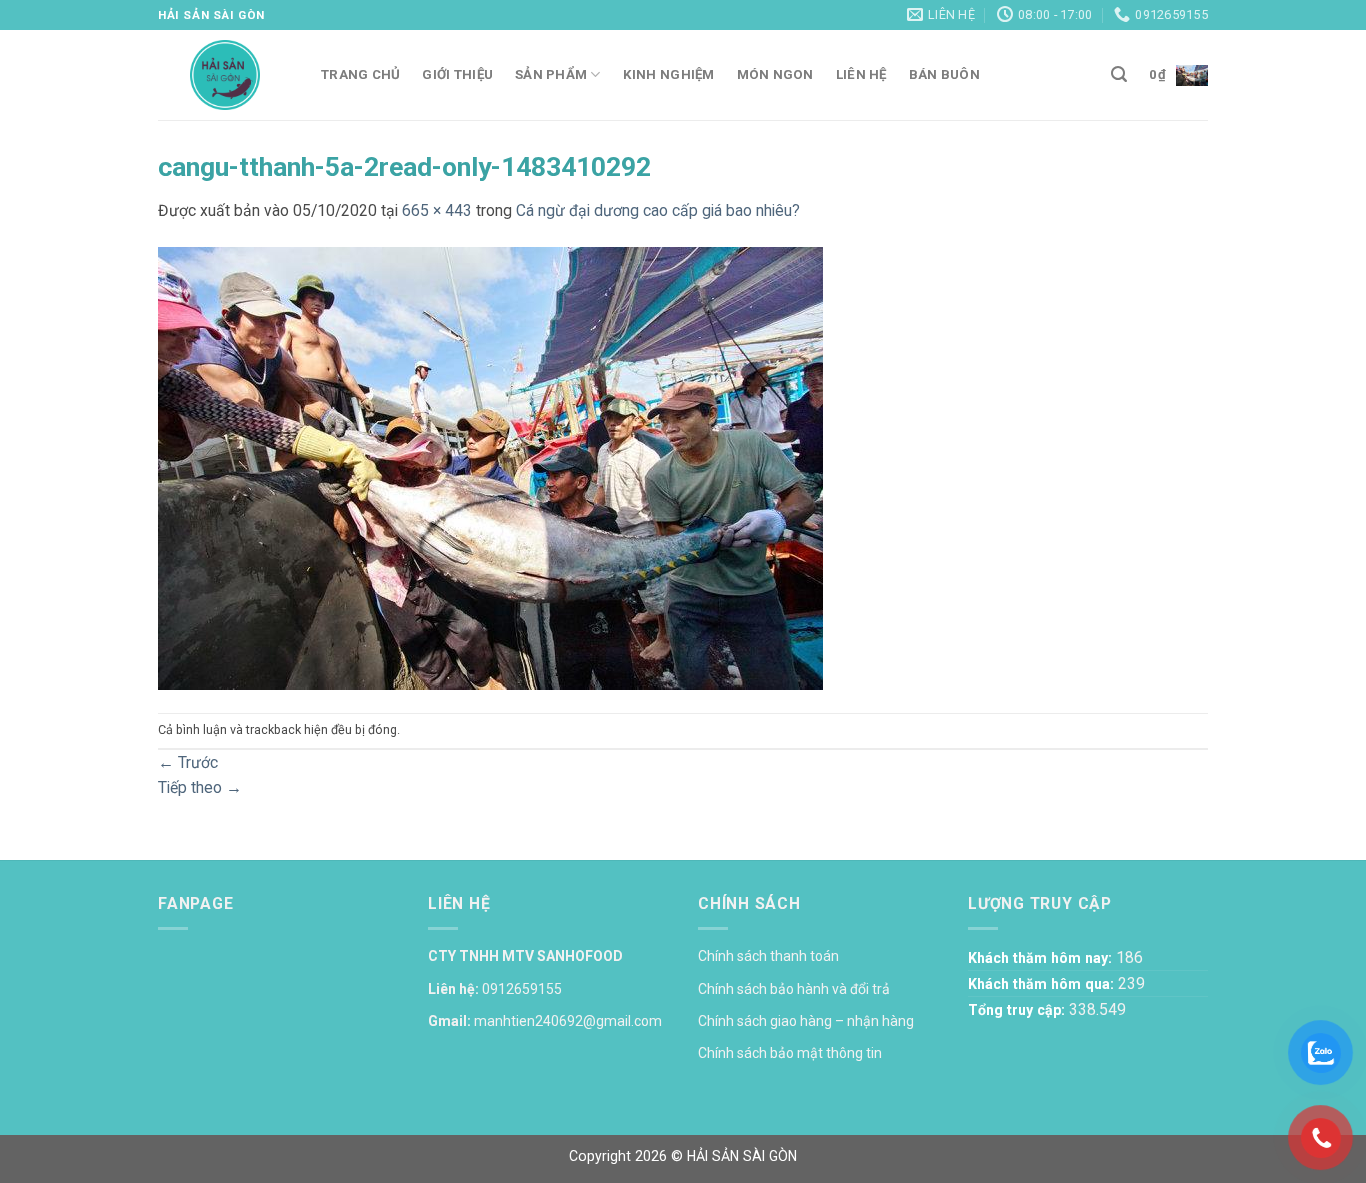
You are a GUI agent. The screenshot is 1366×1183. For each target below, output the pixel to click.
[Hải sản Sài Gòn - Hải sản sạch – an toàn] (224, 75)
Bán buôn (944, 74)
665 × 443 (437, 210)
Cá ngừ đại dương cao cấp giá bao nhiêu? (658, 210)
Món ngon (775, 74)
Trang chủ (360, 74)
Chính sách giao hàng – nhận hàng (806, 1021)
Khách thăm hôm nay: (1042, 958)
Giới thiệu (457, 74)
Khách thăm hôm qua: (1043, 984)
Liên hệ (861, 74)
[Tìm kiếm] (1119, 74)
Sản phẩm (551, 74)
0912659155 (522, 989)
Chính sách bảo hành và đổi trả (794, 989)
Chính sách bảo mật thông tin (790, 1053)
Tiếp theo (200, 787)
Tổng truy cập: (1018, 1010)
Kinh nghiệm (669, 74)
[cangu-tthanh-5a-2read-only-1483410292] (490, 466)
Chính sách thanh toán (768, 956)
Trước (188, 762)
